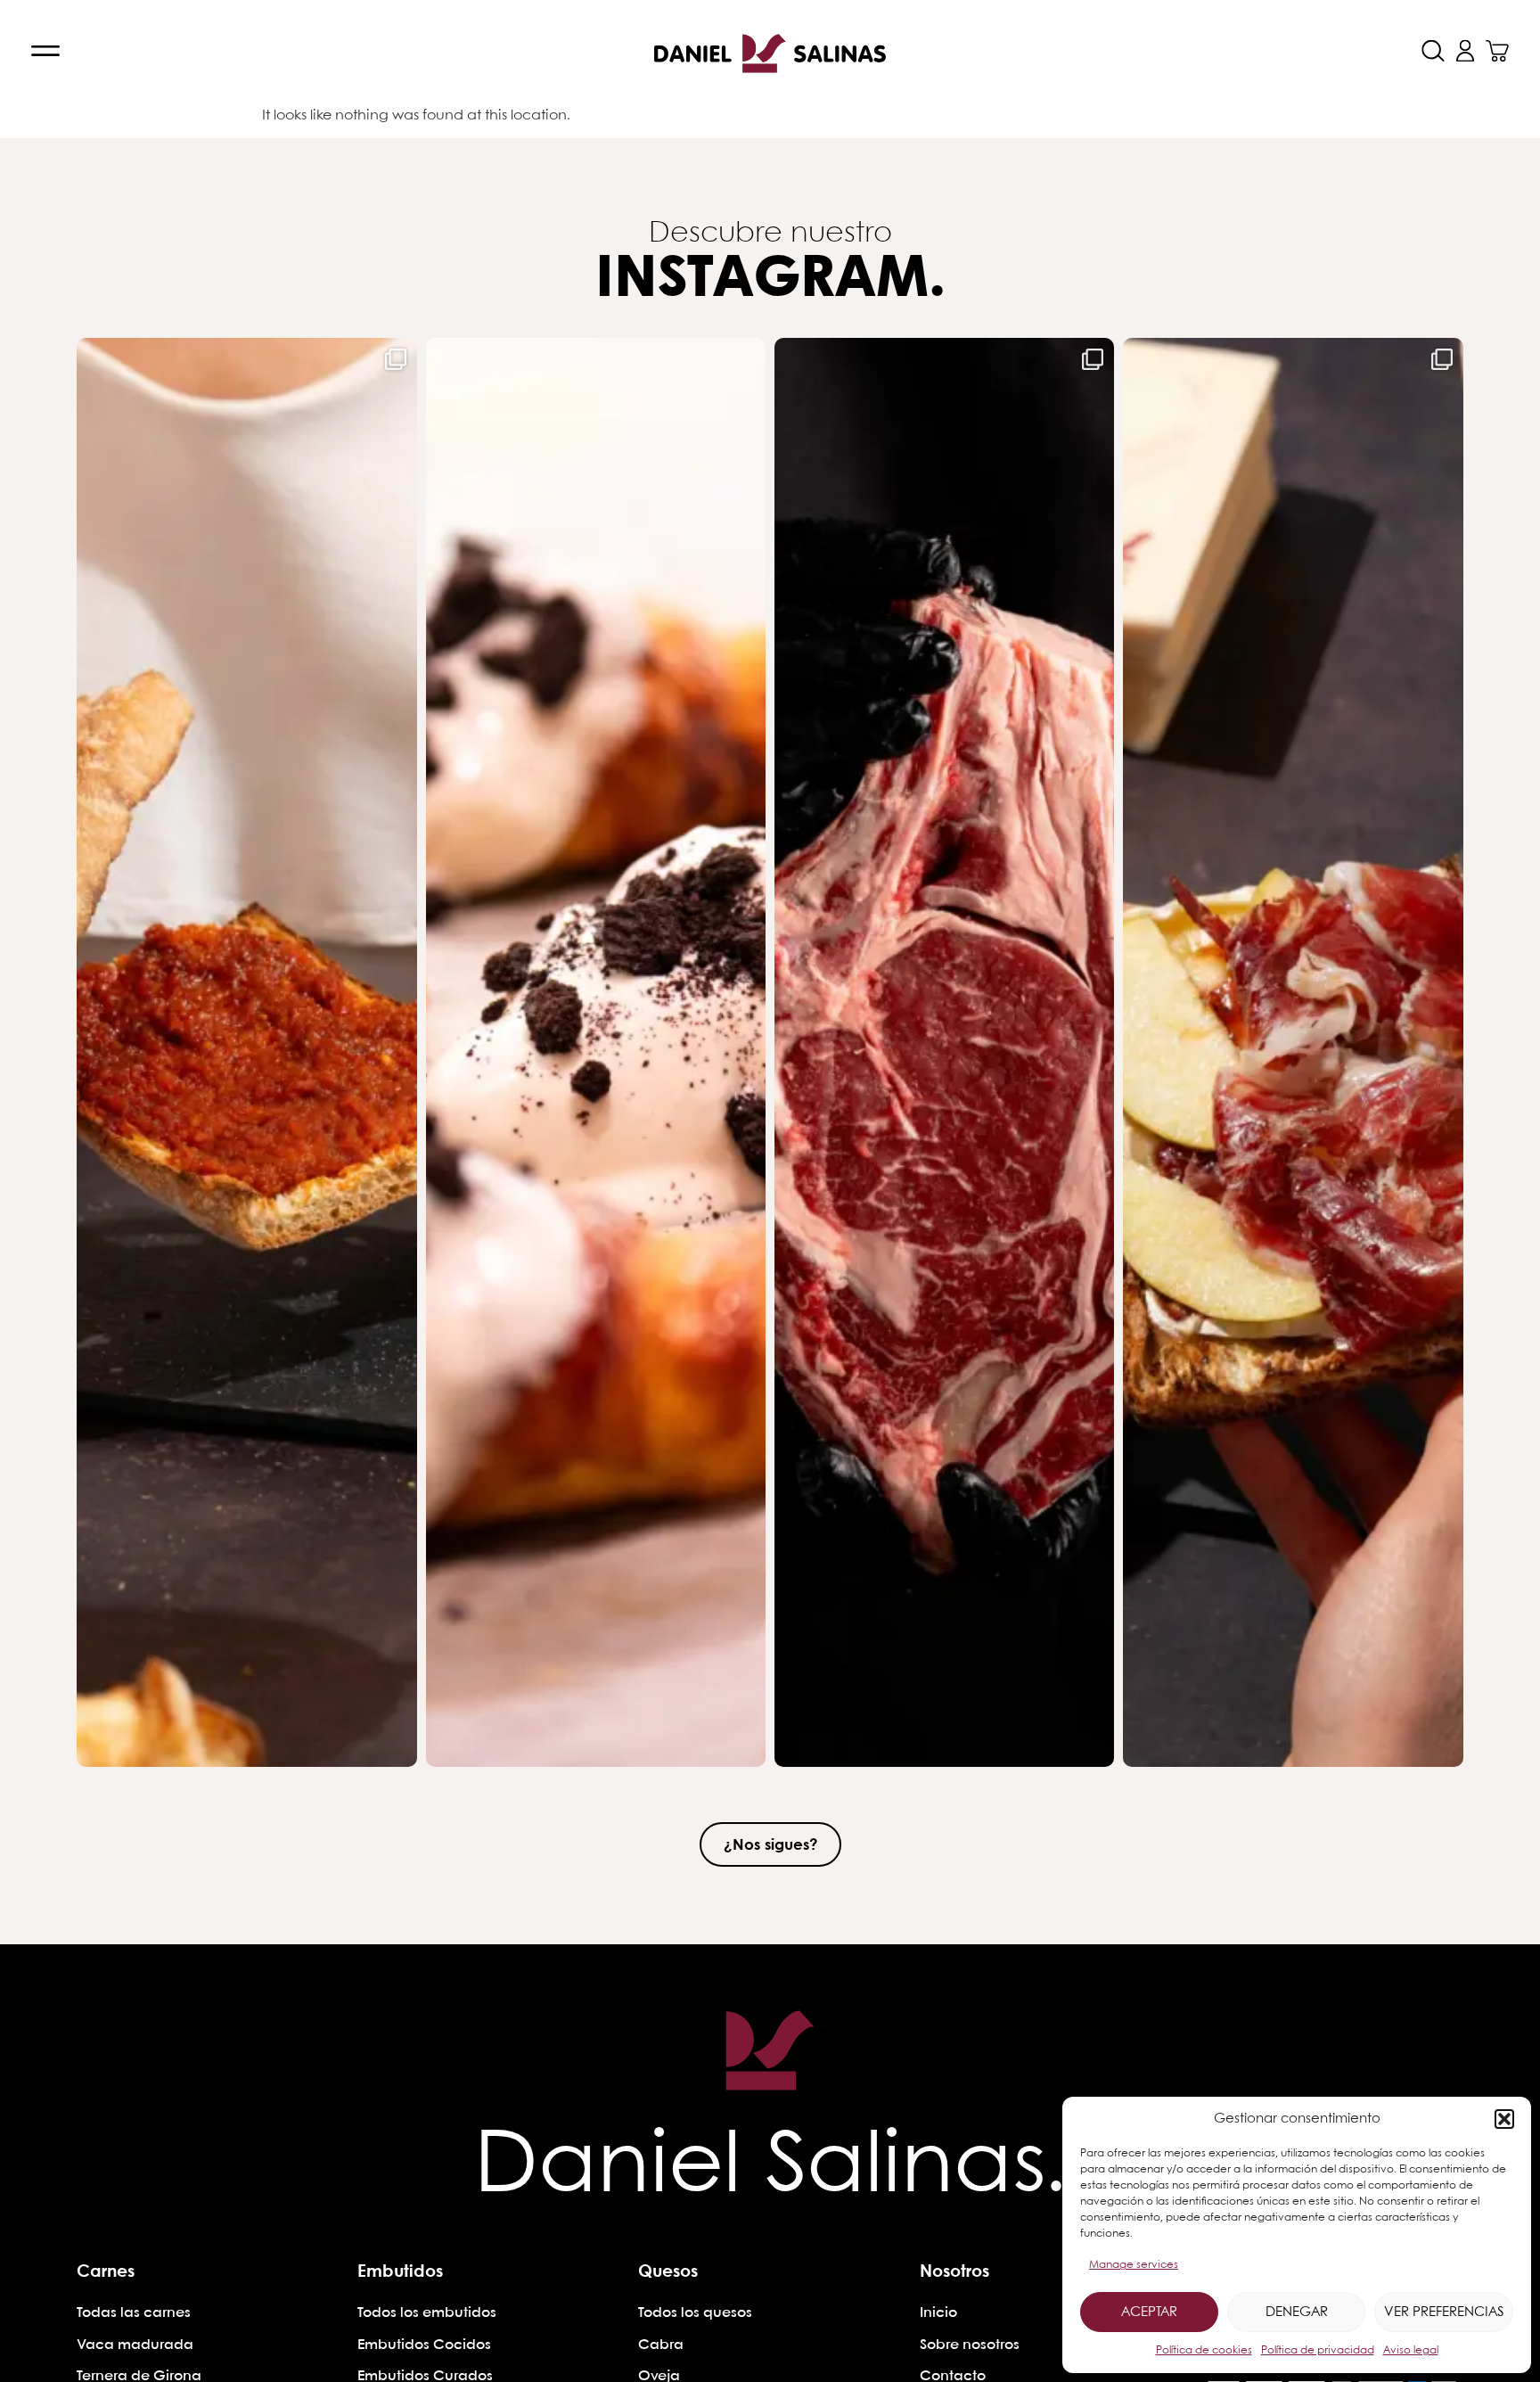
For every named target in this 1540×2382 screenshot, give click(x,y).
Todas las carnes (134, 2313)
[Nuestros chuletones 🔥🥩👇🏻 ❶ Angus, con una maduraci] (944, 1052)
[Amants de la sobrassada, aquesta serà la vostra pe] (246, 1052)
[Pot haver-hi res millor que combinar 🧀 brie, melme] (1293, 1052)
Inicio (938, 2313)
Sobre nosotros (970, 2345)
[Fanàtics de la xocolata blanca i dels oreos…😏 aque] (596, 1052)
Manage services (1134, 2265)
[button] (1504, 2119)
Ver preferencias (1444, 2312)
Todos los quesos (695, 2313)
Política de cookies (1204, 2350)
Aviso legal (1411, 2350)
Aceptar (1149, 2312)
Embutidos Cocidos (424, 2345)
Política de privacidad (1318, 2350)
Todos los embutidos (427, 2313)
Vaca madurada (135, 2345)
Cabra (661, 2345)
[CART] (1497, 51)
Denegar (1297, 2312)
